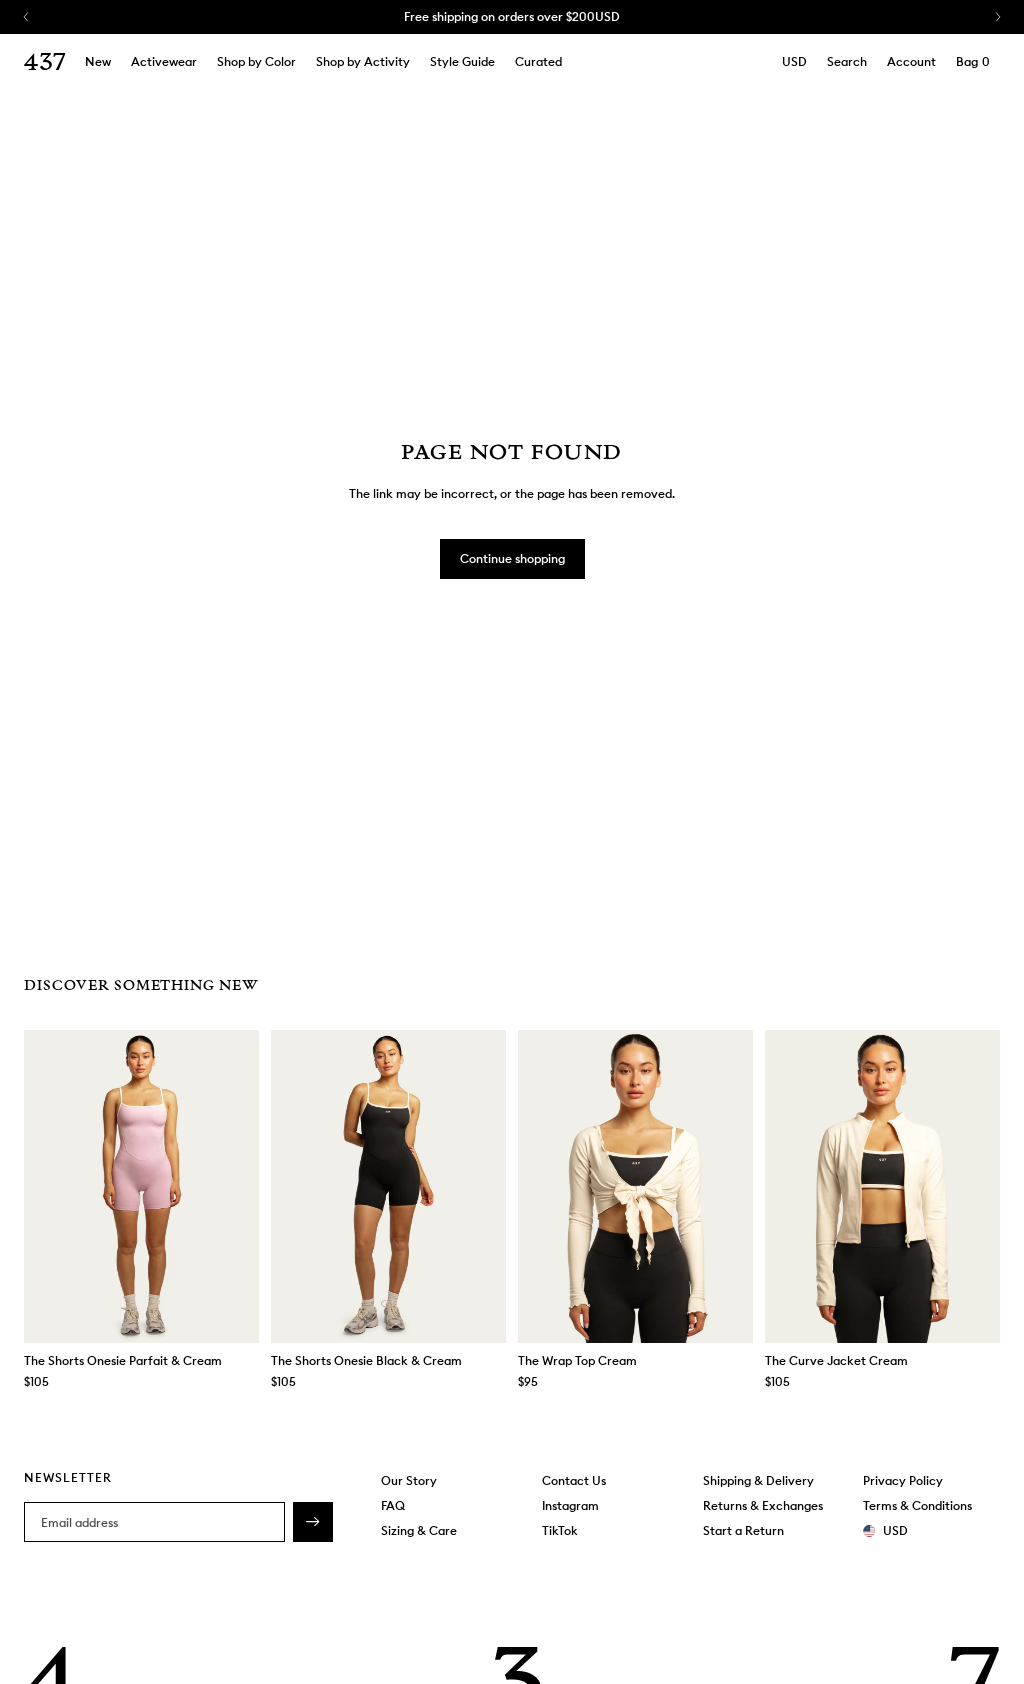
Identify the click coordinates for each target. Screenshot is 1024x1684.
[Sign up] (313, 1522)
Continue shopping (512, 558)
